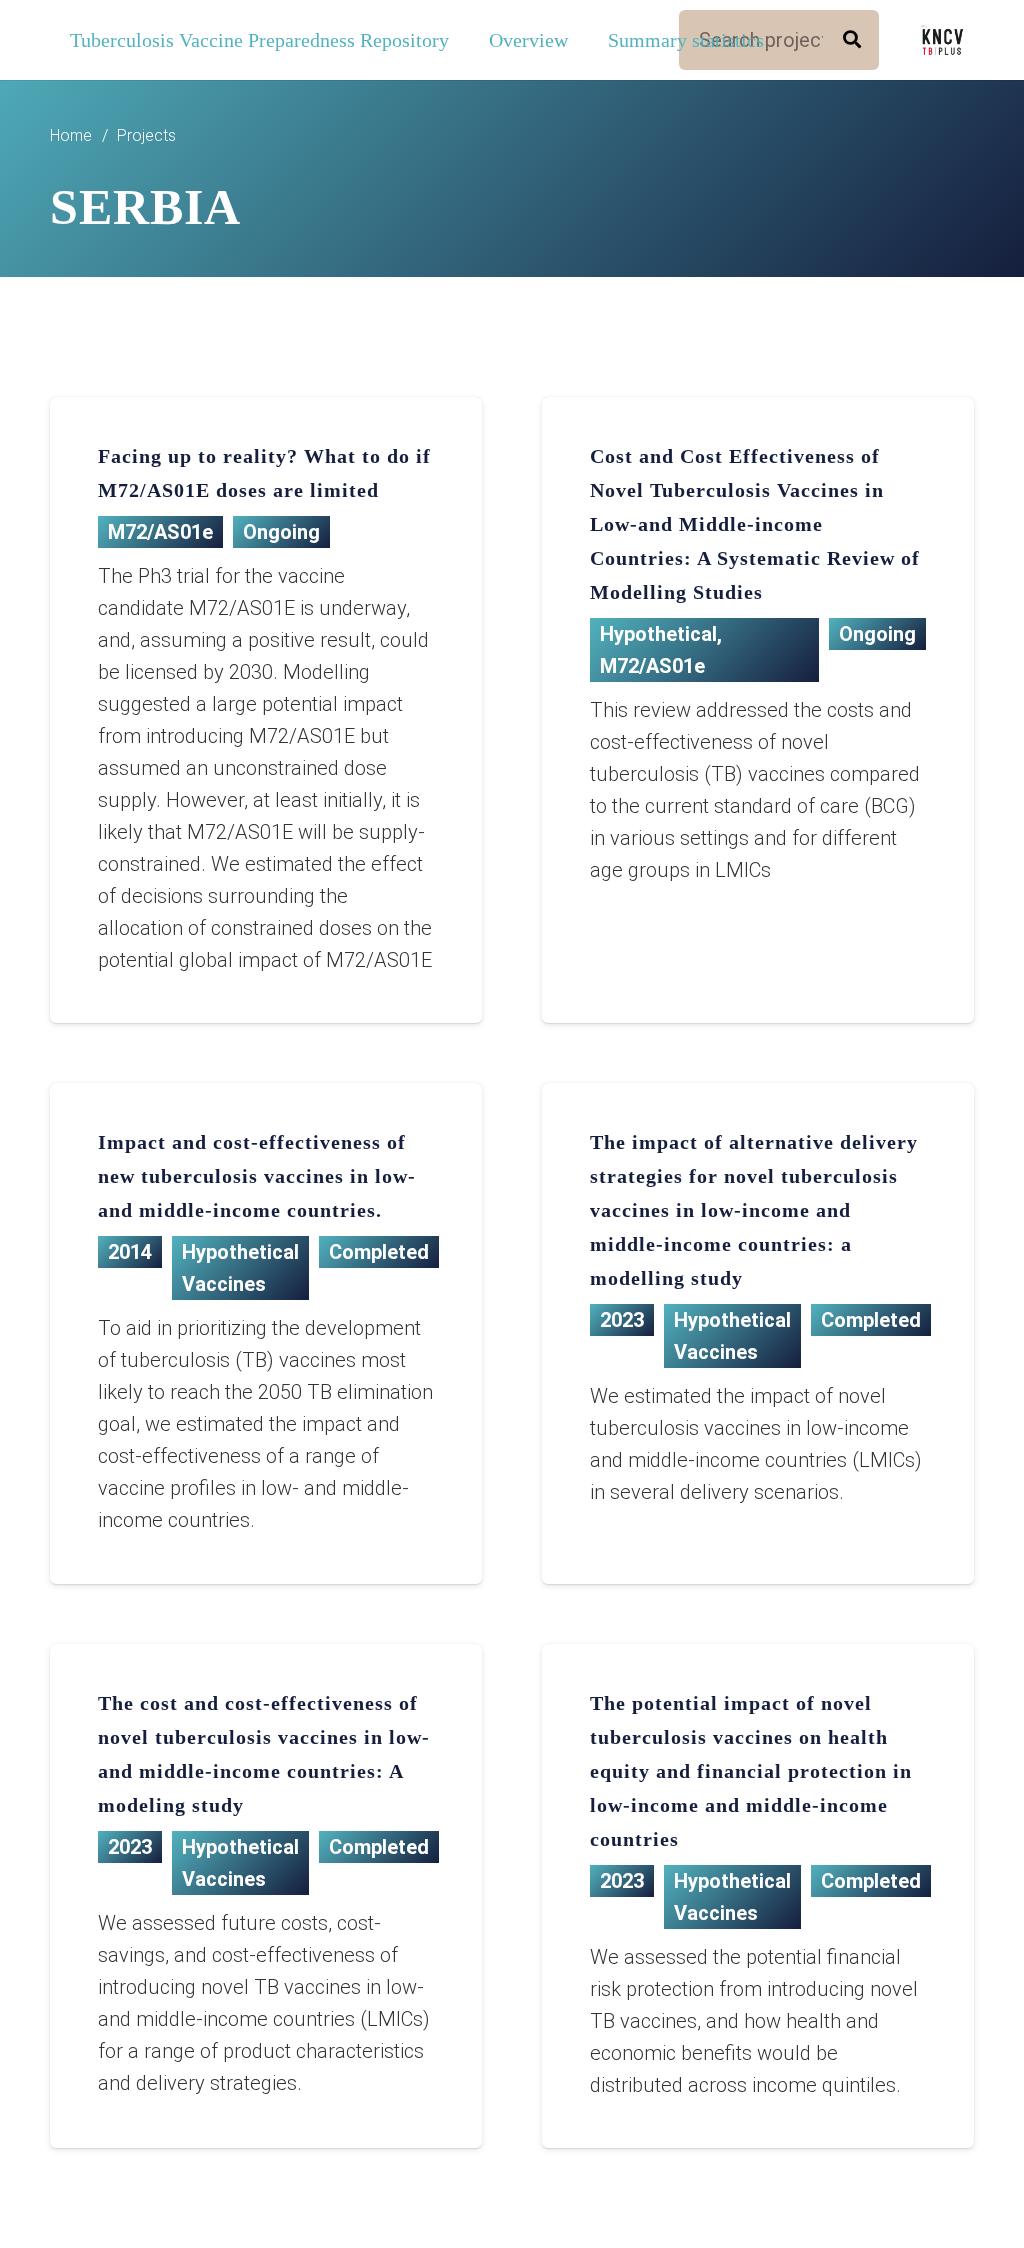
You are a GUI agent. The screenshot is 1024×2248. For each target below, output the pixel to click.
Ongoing (281, 532)
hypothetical (658, 634)
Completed (379, 1252)
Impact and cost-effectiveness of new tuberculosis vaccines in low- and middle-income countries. (257, 1176)
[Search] (852, 40)
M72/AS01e (160, 532)
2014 (130, 1252)
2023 (622, 1320)
